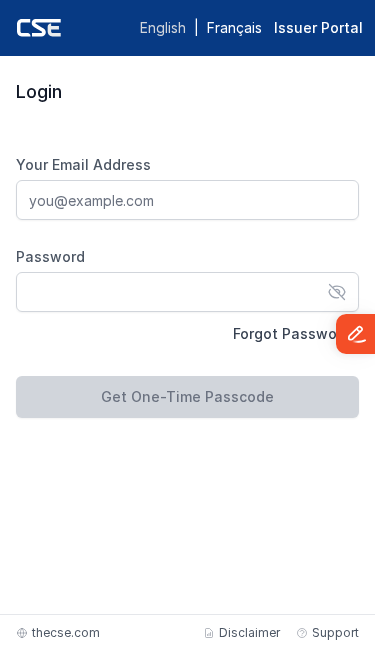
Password (50, 256)
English (163, 27)
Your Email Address (83, 164)
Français (234, 27)
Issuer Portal (318, 27)
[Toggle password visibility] (337, 292)
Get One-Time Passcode (187, 396)
